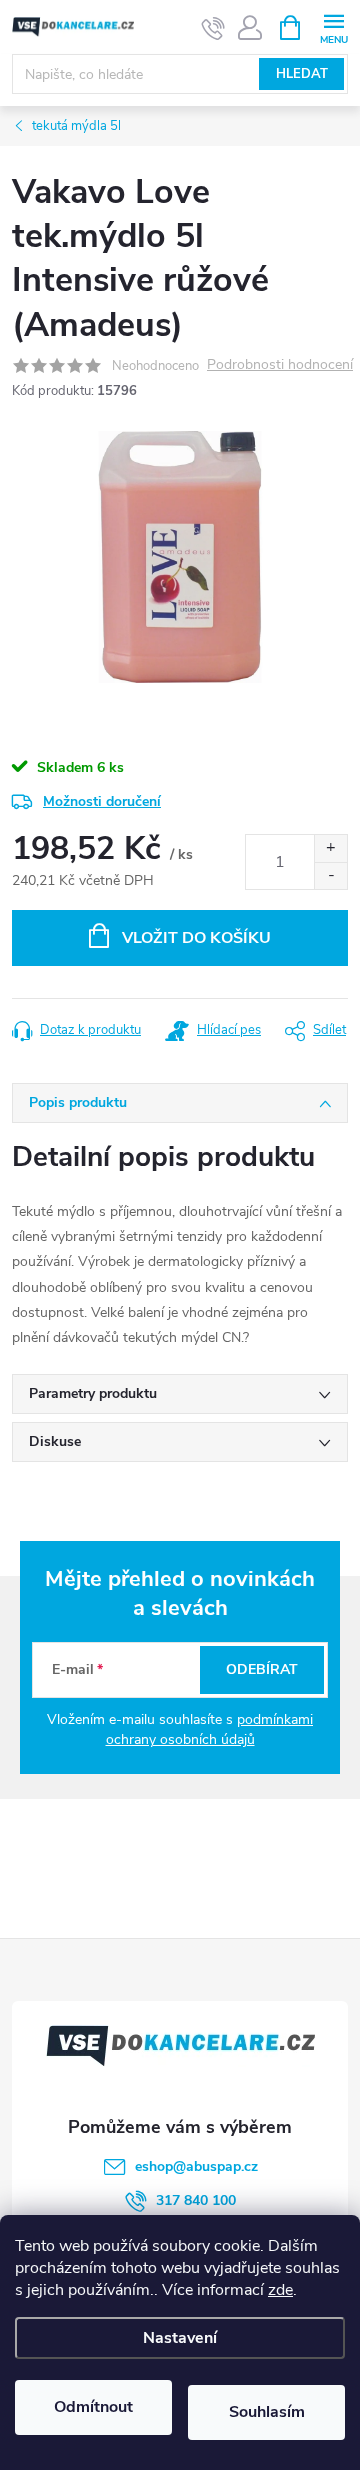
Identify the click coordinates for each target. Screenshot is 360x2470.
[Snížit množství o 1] (330, 875)
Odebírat (262, 1669)
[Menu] (333, 26)
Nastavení (180, 2338)
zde (280, 2290)
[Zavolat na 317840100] (213, 28)
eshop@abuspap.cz (196, 2166)
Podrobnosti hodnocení (280, 365)
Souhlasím (267, 2412)
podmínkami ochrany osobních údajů (210, 1729)
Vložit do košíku (196, 938)
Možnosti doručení (102, 801)
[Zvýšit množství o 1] (330, 848)
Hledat (302, 74)
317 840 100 (196, 2200)
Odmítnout (93, 2407)
